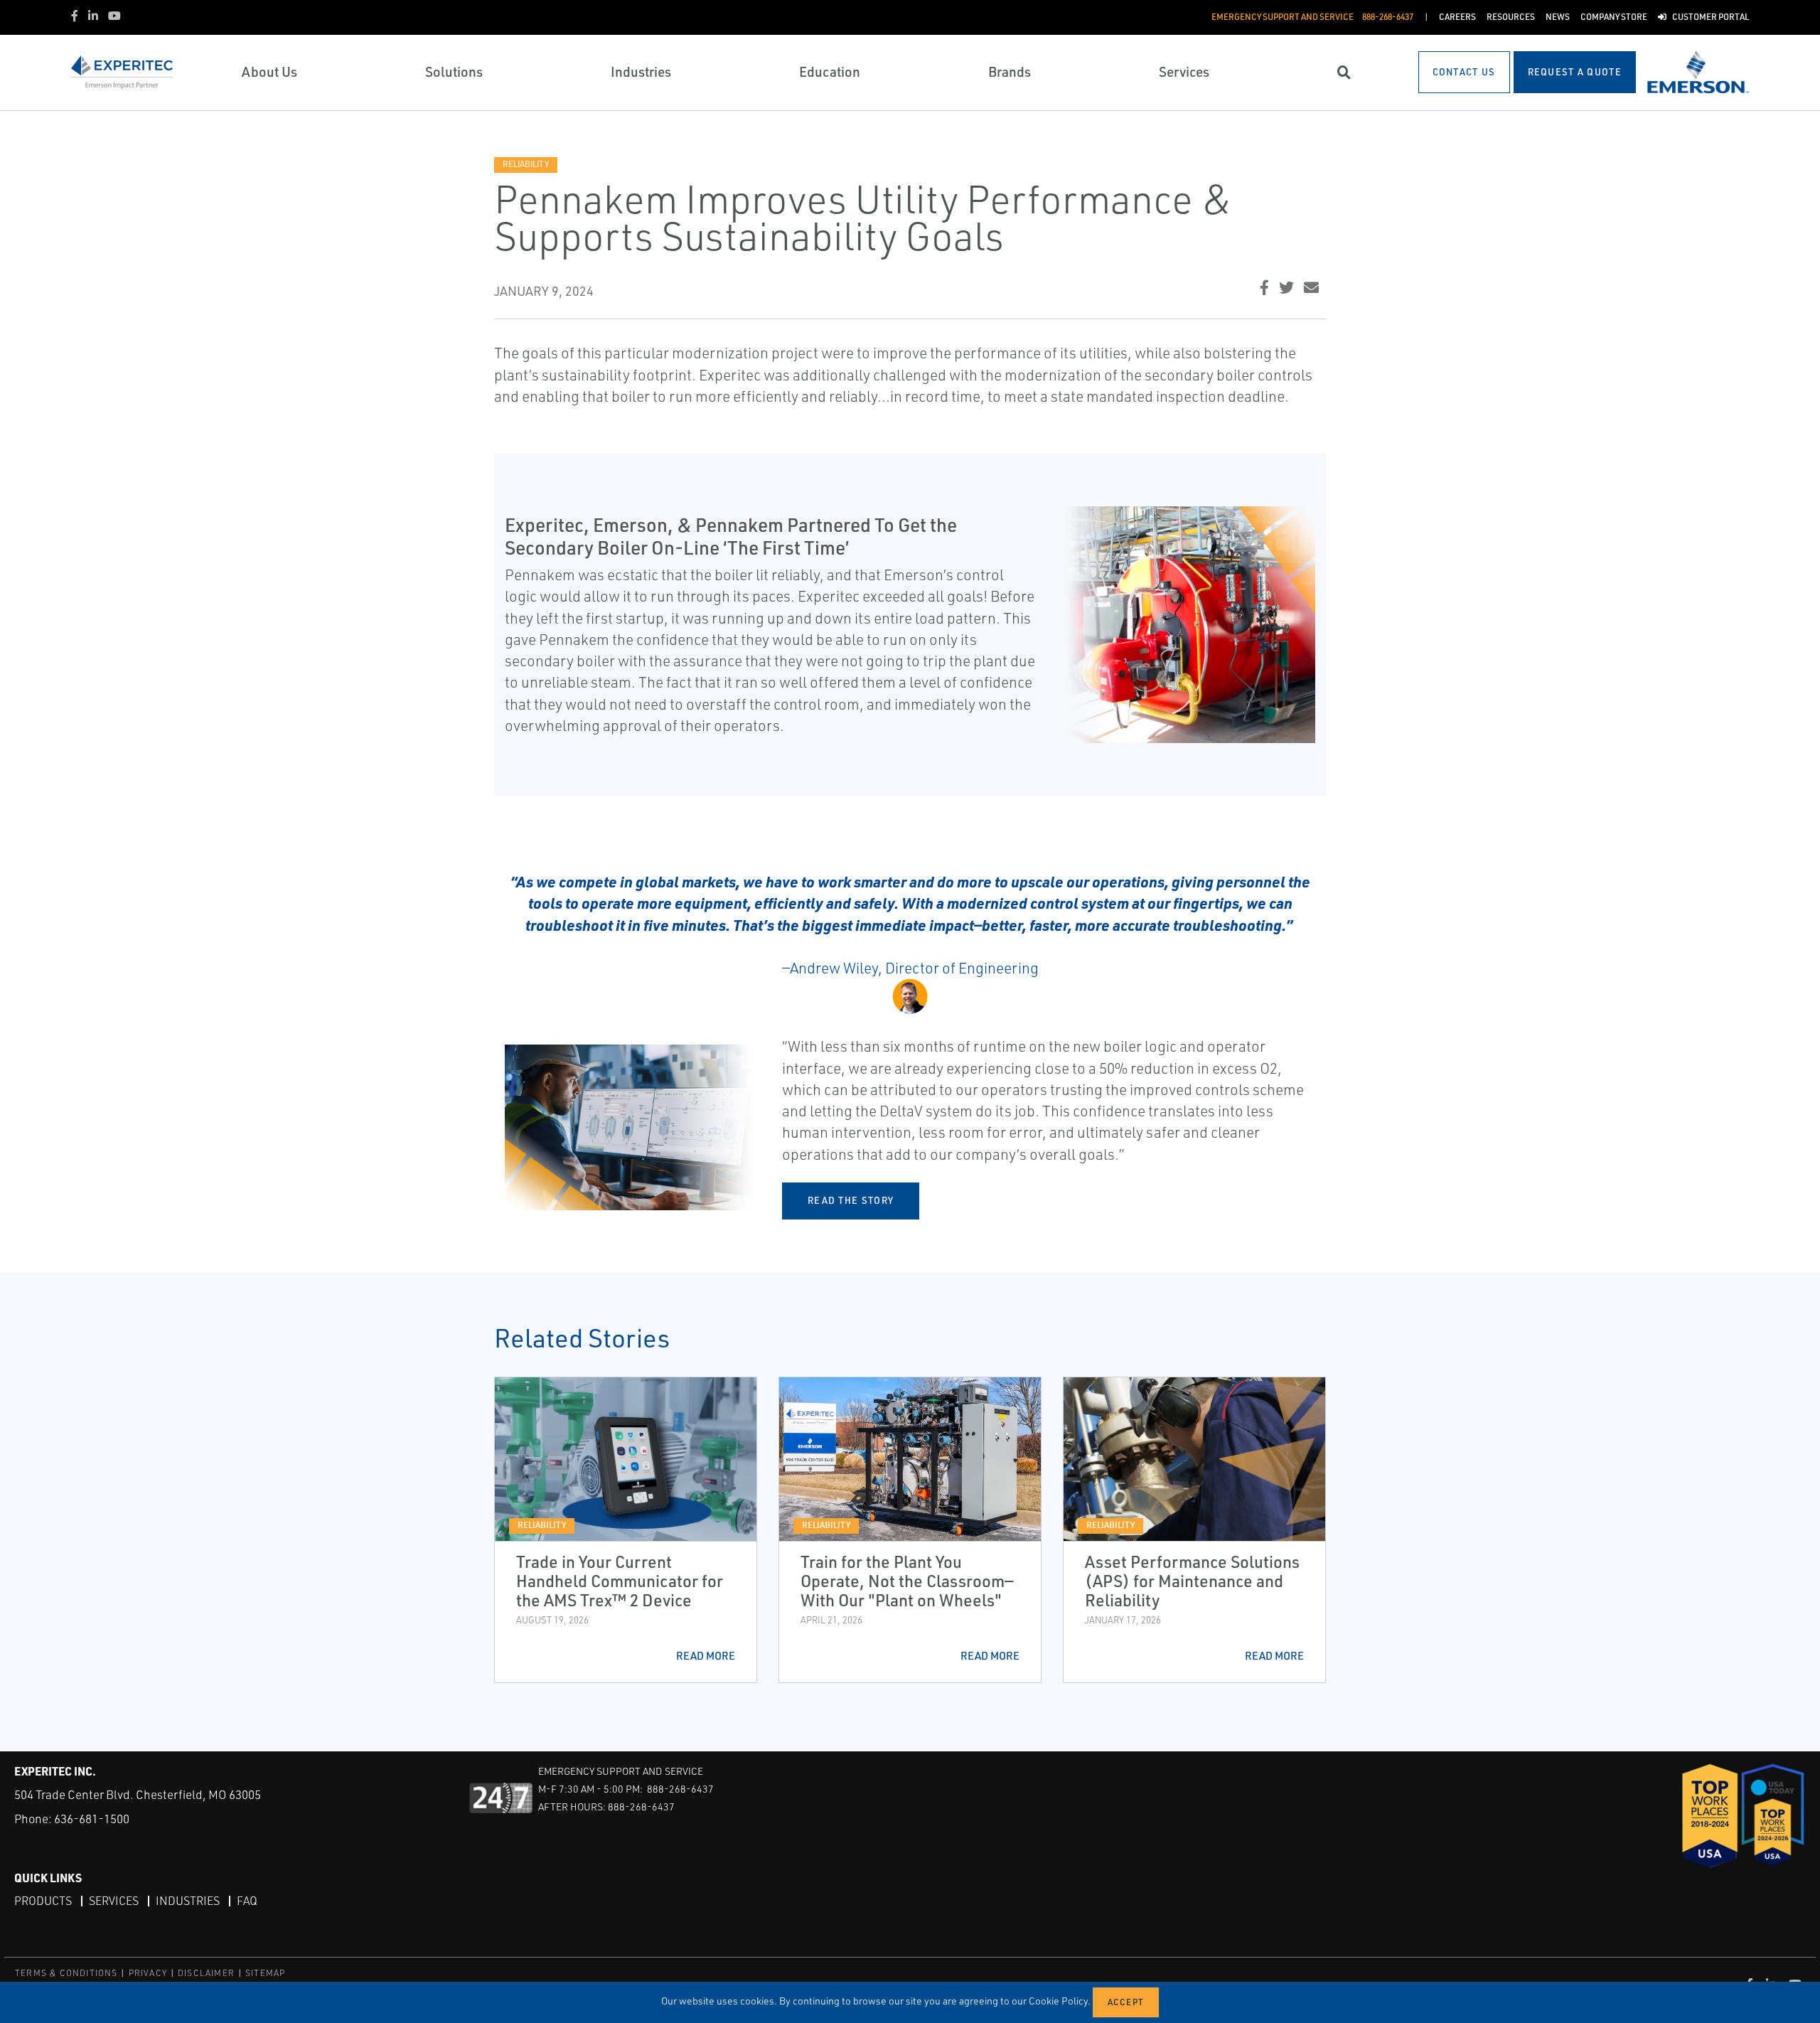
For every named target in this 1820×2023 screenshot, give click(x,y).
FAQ (247, 1901)
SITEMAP (265, 1973)
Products (43, 1901)
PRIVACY (148, 1973)
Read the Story (851, 1200)
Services (114, 1901)
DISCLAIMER (206, 1973)
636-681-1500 (92, 1819)
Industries (188, 1901)
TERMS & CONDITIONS (66, 1973)
